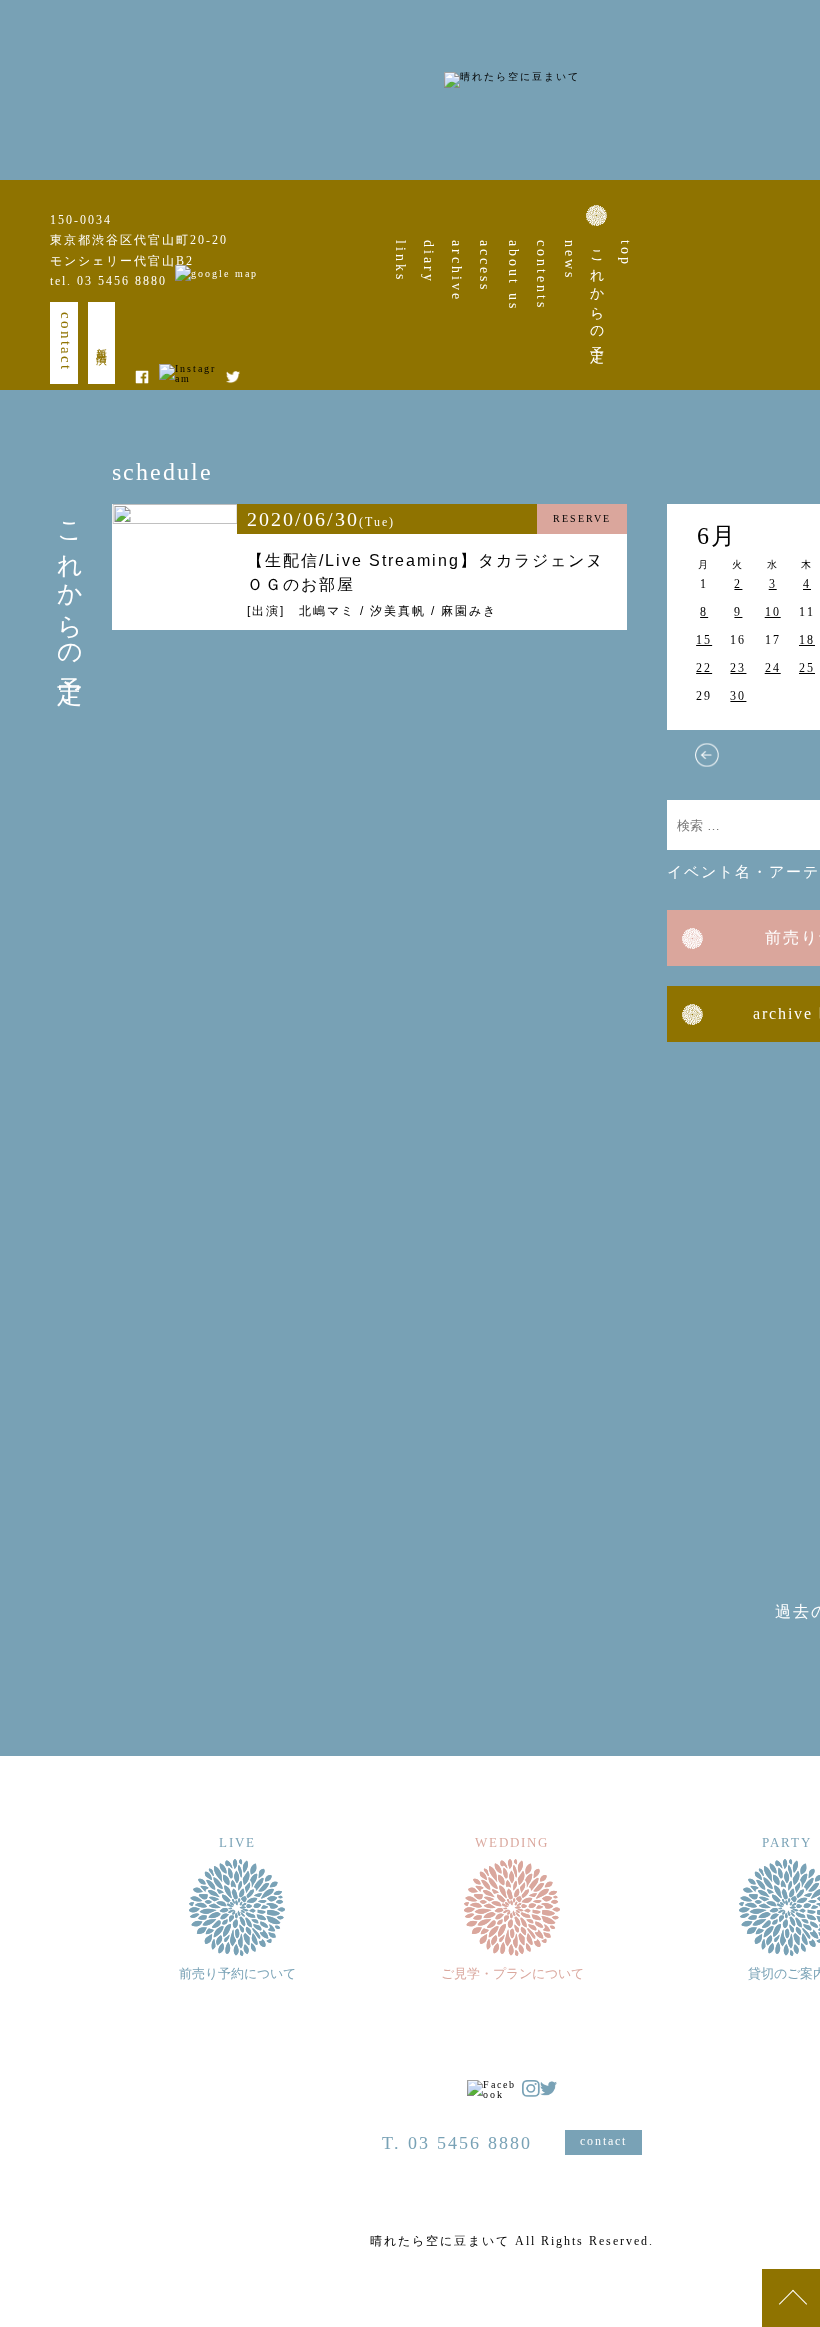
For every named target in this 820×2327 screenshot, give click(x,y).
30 (738, 696)
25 (807, 668)
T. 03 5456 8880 (457, 2143)
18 (807, 640)
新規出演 (102, 343)
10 (773, 612)
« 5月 (707, 755)
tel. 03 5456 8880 (108, 281)
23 (738, 668)
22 (704, 668)
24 (773, 668)
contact (66, 341)
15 (704, 640)
